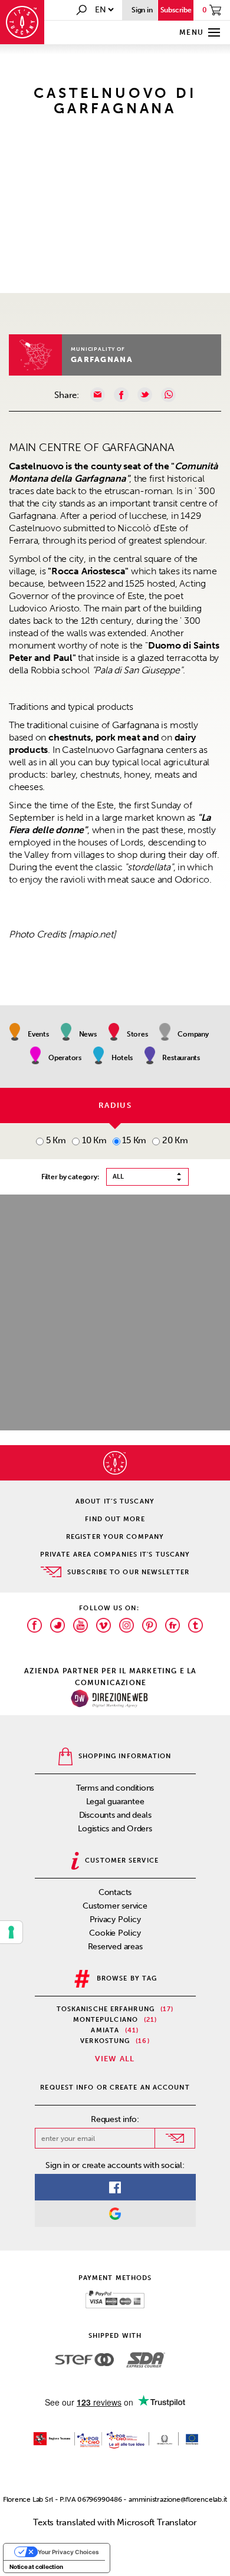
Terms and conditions (115, 1788)
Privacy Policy (115, 1919)
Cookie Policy (115, 1933)
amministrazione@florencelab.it (178, 2499)
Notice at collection (36, 2567)
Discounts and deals (115, 1815)
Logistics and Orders (115, 1829)
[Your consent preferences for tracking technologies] (11, 1932)
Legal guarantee (115, 1802)
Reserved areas (115, 1947)
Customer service (115, 1906)
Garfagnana (102, 359)
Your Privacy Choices (68, 2552)
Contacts (115, 1892)
